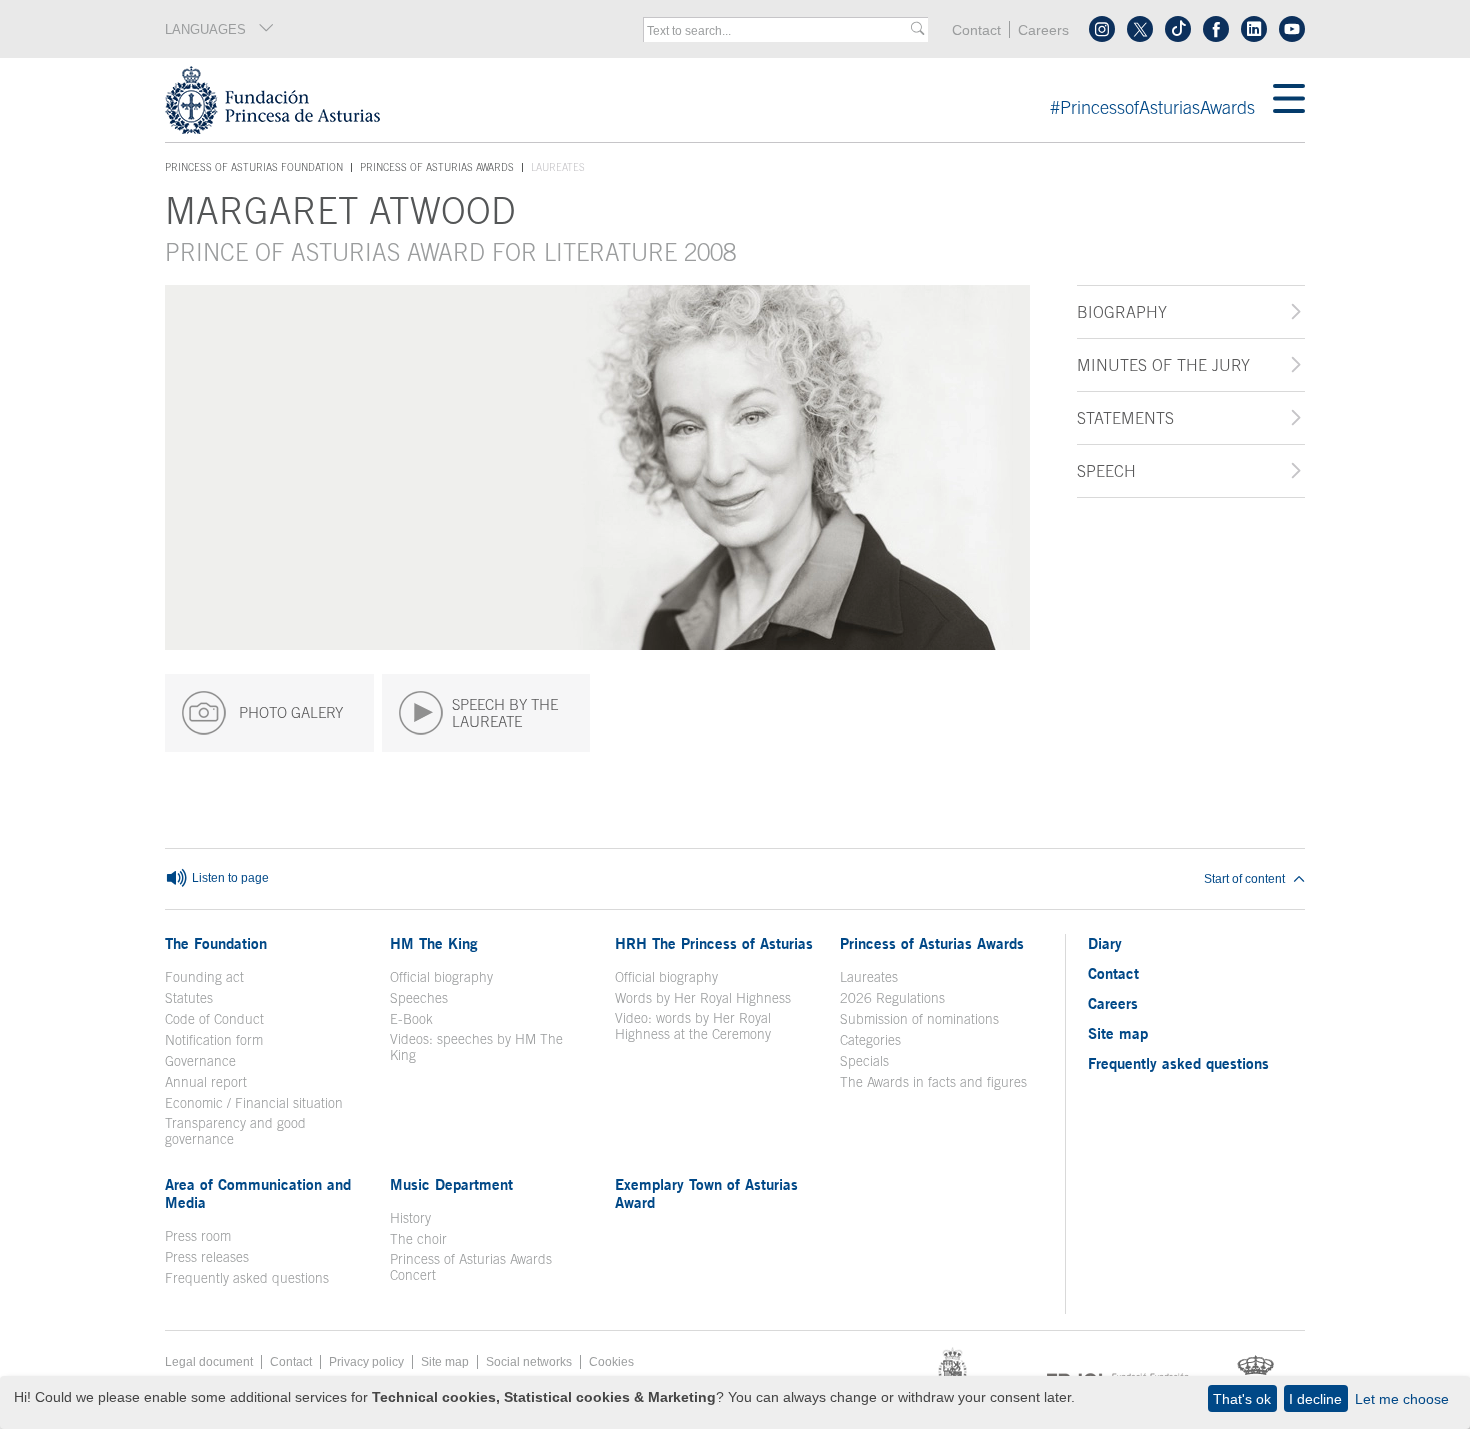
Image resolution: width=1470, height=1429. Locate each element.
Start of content (1244, 879)
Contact (976, 30)
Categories (870, 1040)
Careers (1043, 30)
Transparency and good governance (235, 1131)
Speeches (419, 998)
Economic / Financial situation (254, 1103)
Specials (864, 1061)
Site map (1118, 1033)
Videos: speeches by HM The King (476, 1047)
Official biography (441, 977)
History (410, 1218)
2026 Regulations (892, 998)
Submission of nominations (919, 1019)
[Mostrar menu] (1289, 100)
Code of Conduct (214, 1019)
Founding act (204, 977)
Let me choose (1402, 1399)
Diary (1105, 943)
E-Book (411, 1019)
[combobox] (779, 31)
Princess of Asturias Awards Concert (471, 1267)
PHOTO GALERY (289, 712)
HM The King (434, 943)
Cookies (611, 1362)
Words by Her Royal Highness (703, 998)
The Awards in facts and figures (933, 1082)
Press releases (207, 1257)
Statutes (189, 998)
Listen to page (229, 878)
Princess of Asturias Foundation (254, 168)
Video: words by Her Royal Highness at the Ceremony (693, 1026)
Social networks (529, 1362)
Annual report (206, 1082)
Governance (200, 1061)
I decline (1315, 1399)
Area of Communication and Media (258, 1193)
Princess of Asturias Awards (437, 167)
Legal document (209, 1362)
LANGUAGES (205, 29)
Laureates (869, 977)
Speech (1106, 471)
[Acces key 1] (719, 100)
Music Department (451, 1184)
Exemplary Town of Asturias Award (706, 1193)
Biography (1122, 312)
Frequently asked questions (247, 1278)
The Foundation (216, 943)
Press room (198, 1236)
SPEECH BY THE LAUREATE (505, 713)
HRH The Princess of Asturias (714, 943)
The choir (418, 1239)
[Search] (917, 29)
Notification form (214, 1040)
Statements (1125, 418)
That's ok (1242, 1399)
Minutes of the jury (1163, 365)
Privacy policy (366, 1362)
